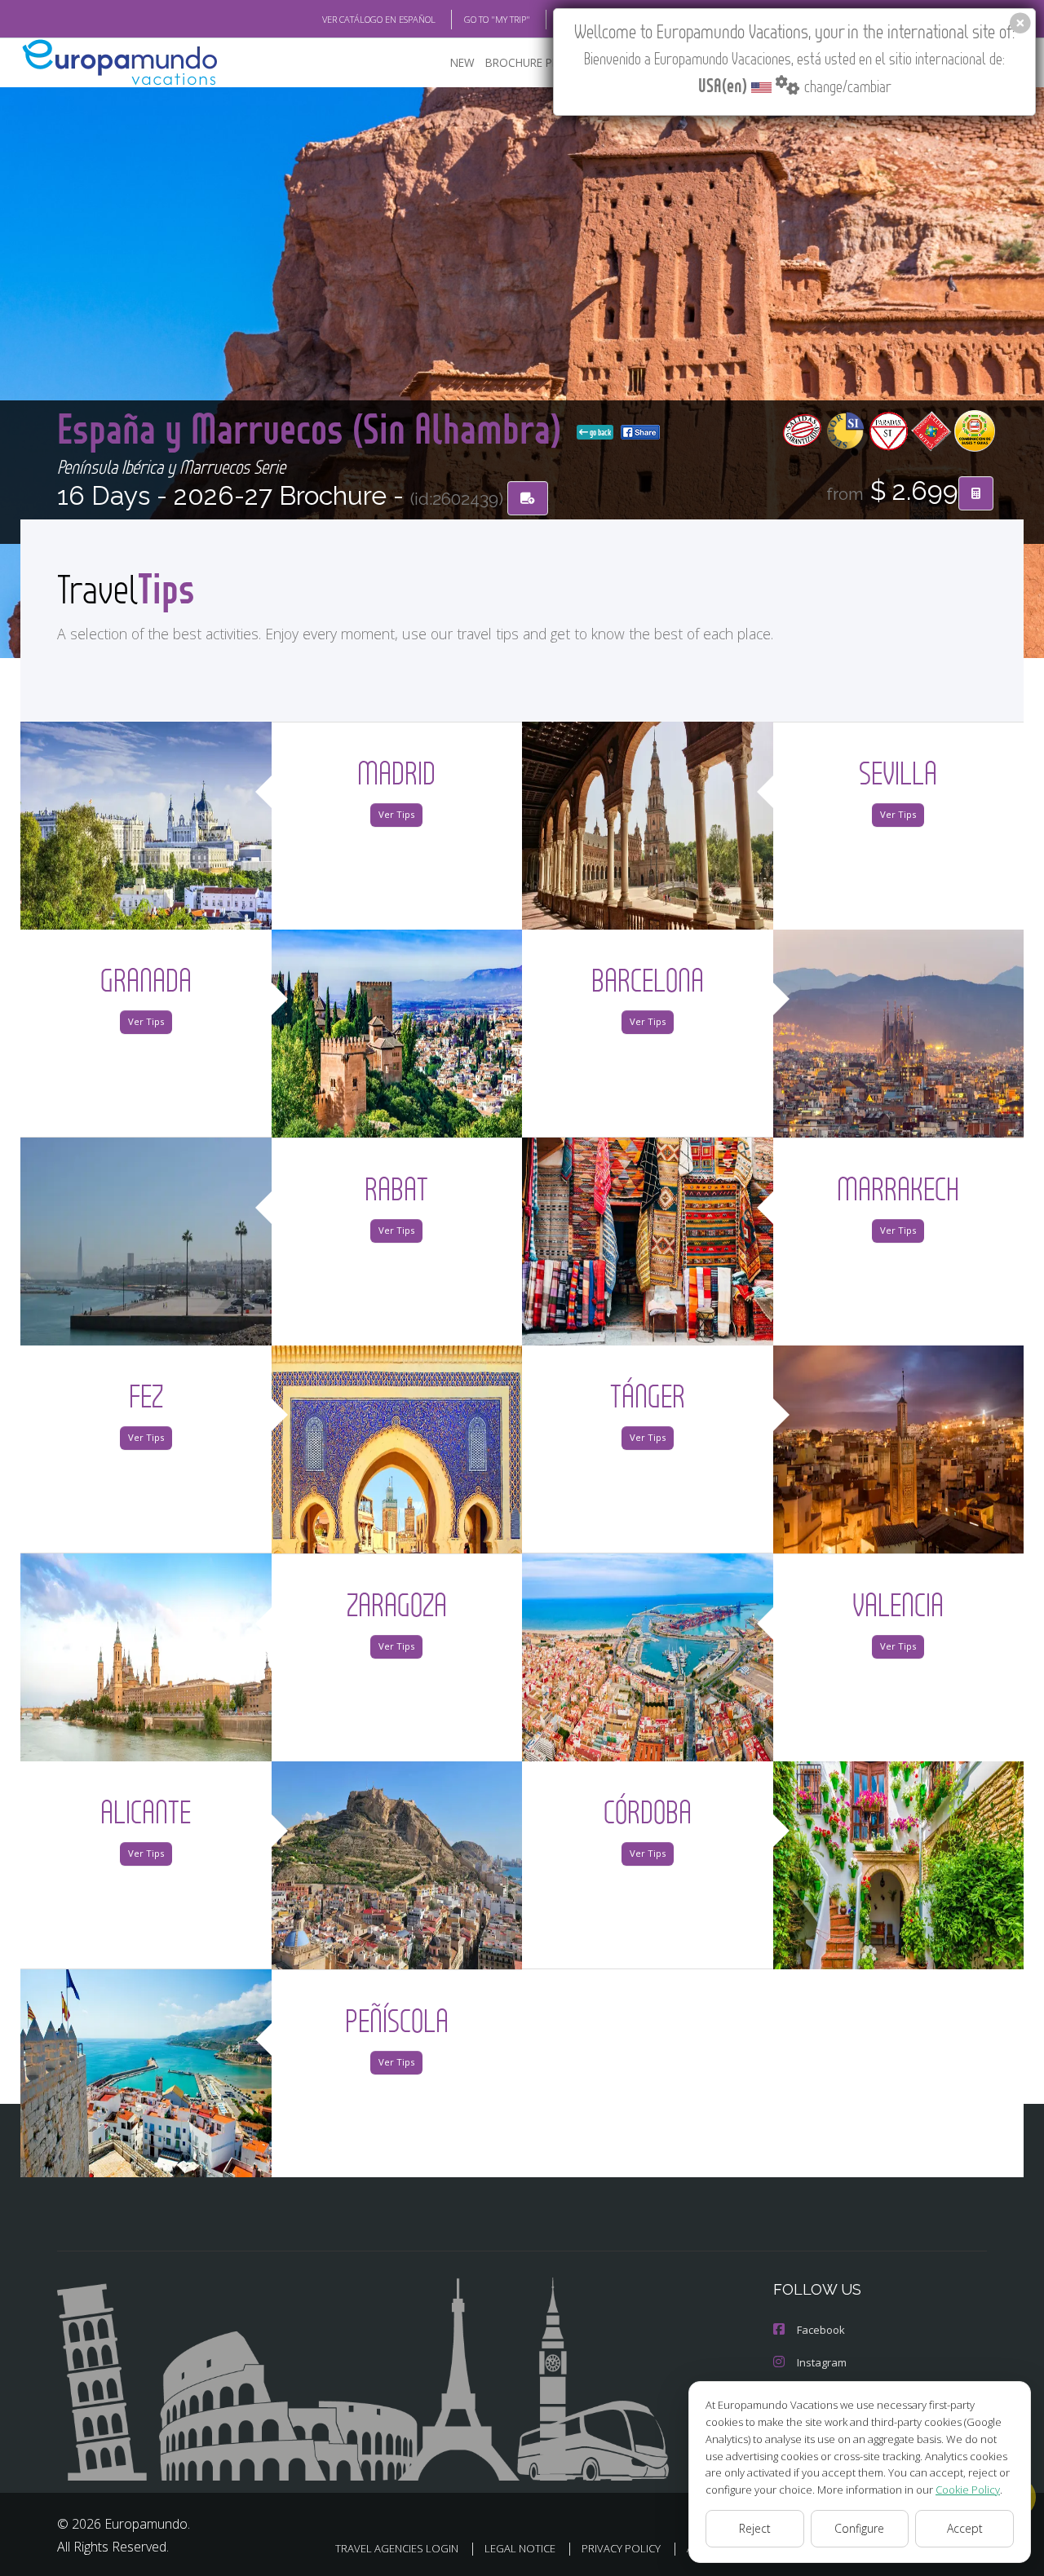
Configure (859, 2528)
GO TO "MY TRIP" (497, 19)
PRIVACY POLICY (621, 2548)
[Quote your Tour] (976, 493)
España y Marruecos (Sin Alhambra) (314, 428)
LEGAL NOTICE (520, 2548)
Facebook (821, 2330)
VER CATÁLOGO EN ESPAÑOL (379, 19)
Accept (965, 2528)
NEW (462, 62)
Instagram (822, 2362)
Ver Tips (396, 814)
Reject (755, 2528)
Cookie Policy (968, 2490)
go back (599, 432)
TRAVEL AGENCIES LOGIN (397, 2548)
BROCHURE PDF (526, 62)
